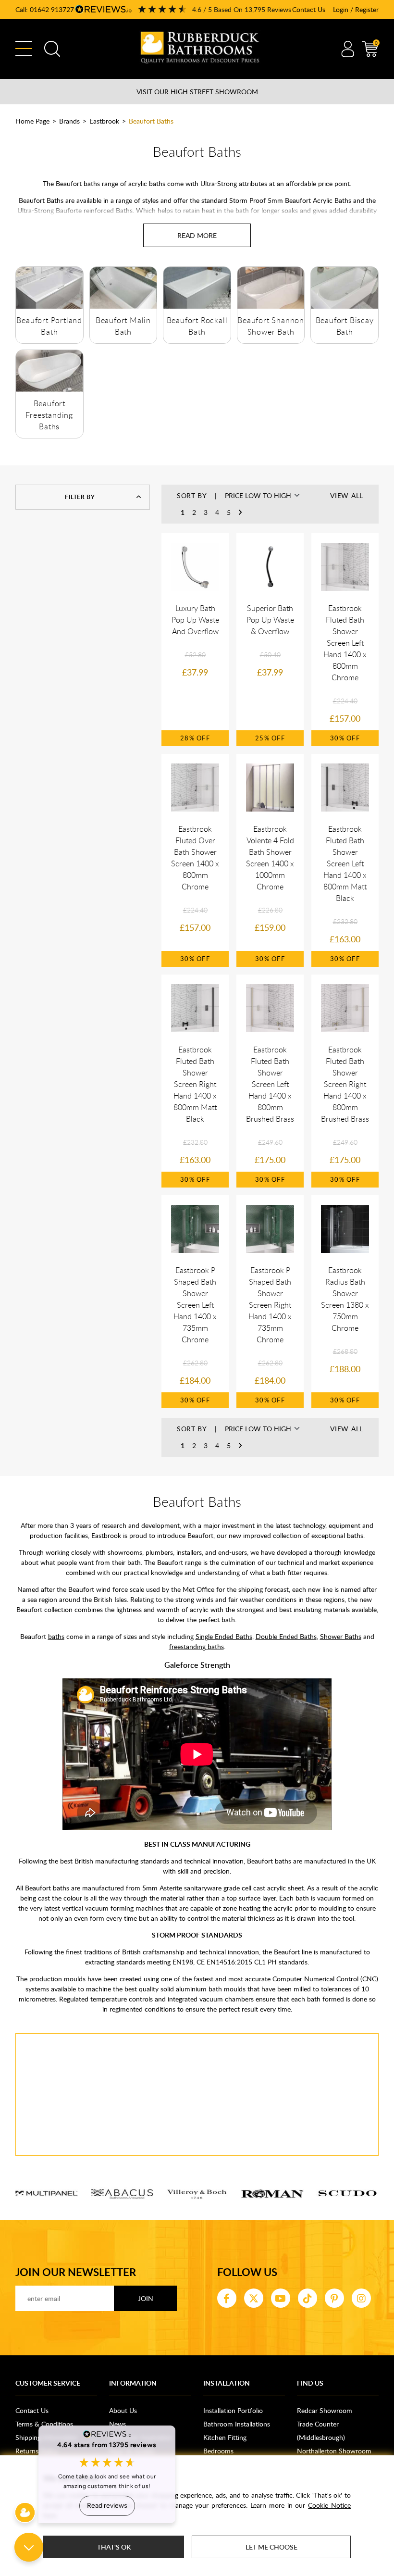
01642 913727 (52, 9)
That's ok (114, 2547)
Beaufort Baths (151, 121)
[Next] (240, 513)
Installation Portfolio (233, 2410)
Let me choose (271, 2547)
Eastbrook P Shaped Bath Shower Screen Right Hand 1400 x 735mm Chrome (270, 1305)
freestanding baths (197, 1646)
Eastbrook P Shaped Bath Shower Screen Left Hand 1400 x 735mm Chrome (195, 1305)
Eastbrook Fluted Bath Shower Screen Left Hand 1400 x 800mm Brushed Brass (270, 1084)
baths (56, 1636)
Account (348, 49)
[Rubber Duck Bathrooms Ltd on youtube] (281, 2298)
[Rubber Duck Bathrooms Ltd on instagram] (361, 2298)
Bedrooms (218, 2451)
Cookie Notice (329, 2505)
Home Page (32, 121)
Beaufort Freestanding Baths (49, 415)
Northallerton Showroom (334, 2451)
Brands (69, 121)
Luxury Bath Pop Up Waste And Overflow (195, 620)
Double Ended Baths (286, 1636)
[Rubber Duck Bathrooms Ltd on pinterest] (334, 2298)
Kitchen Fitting (225, 2437)
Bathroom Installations (237, 2424)
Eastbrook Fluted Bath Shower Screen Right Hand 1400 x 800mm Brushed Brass (345, 1084)
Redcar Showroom (325, 2410)
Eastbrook (104, 121)
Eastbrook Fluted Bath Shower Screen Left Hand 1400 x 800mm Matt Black (345, 863)
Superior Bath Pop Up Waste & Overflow (270, 620)
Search (52, 49)
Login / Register (356, 9)
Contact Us (309, 9)
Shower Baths (341, 1636)
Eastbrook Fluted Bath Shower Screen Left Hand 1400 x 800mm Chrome (345, 643)
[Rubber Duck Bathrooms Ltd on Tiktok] (308, 2298)
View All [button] (347, 495)
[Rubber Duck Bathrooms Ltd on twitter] (254, 2298)
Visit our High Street (197, 92)
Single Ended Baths (224, 1636)
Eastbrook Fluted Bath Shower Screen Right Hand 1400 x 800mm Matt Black (195, 1084)
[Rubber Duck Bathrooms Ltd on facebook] (227, 2298)
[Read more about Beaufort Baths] (197, 235)
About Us (123, 2410)
